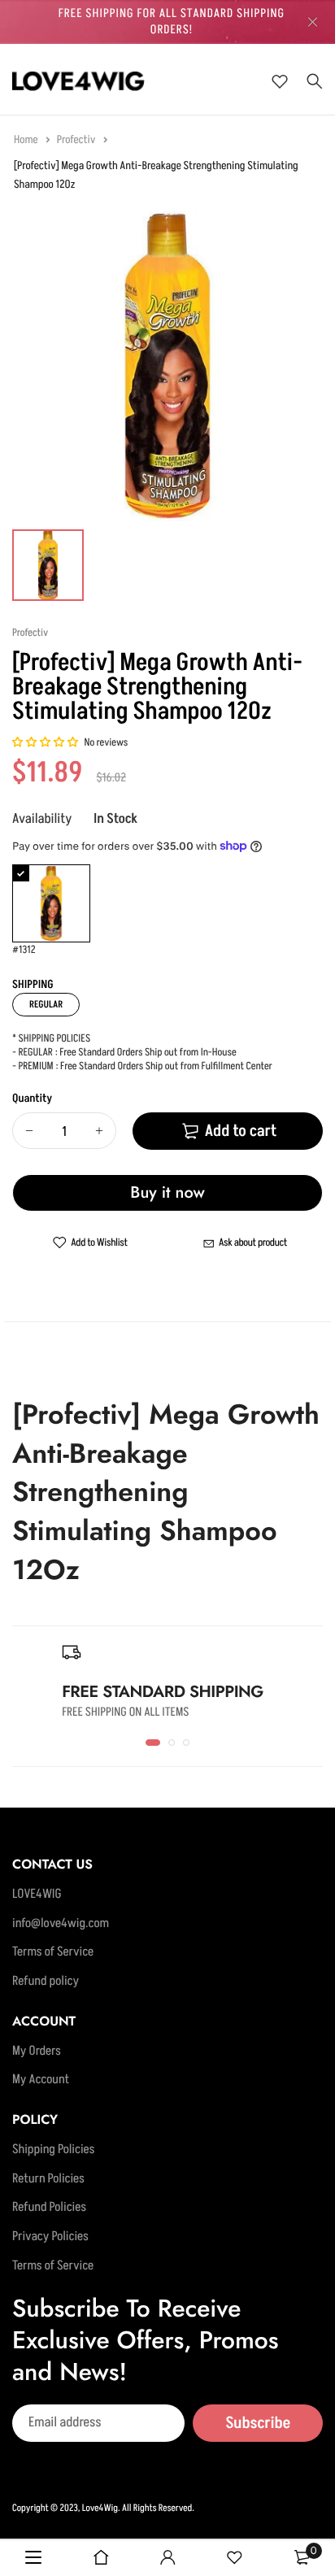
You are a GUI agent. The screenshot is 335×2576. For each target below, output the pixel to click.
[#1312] (51, 903)
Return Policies (48, 2179)
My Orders (37, 2052)
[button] (46, 743)
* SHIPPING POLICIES (51, 1039)
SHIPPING (33, 985)
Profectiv (77, 140)
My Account (41, 2080)
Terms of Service (53, 1952)
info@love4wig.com (61, 1924)
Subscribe (258, 2423)
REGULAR (46, 1005)
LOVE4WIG (37, 1895)
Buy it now (167, 1192)
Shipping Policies (53, 2150)
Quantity (32, 1099)
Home (27, 140)
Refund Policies (49, 2208)
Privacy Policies (50, 2237)
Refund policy (46, 1982)
